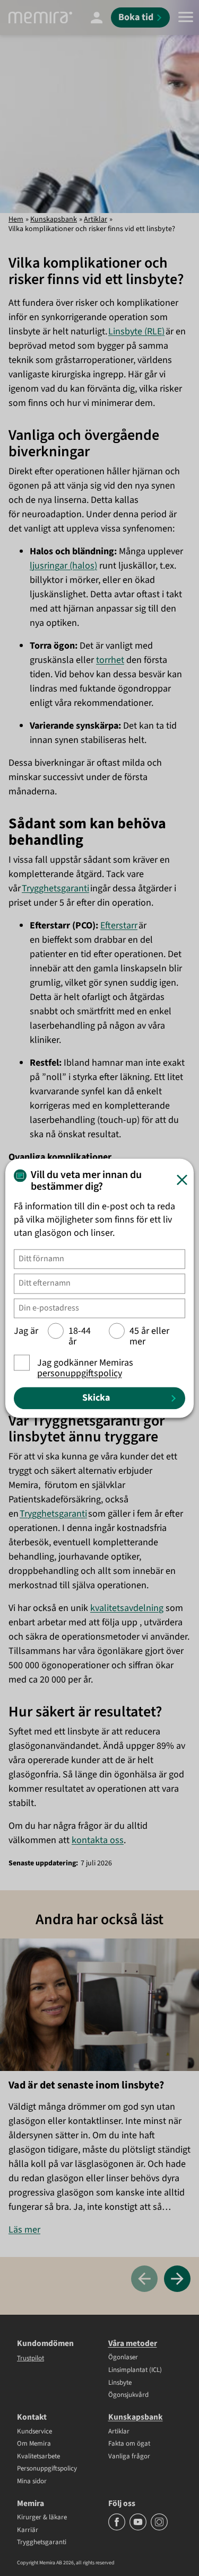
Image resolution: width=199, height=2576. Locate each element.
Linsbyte (120, 2383)
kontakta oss (98, 1840)
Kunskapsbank (54, 219)
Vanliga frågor (129, 2457)
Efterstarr (119, 926)
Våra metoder (133, 2343)
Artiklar (96, 219)
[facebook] (118, 2528)
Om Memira (34, 2444)
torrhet (110, 660)
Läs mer (24, 2230)
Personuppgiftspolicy (47, 2469)
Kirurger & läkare (42, 2518)
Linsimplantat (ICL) (135, 2370)
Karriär (28, 2530)
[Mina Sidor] (97, 17)
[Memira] (40, 17)
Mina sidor (32, 2482)
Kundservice (34, 2432)
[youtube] (139, 2528)
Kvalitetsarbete (38, 2457)
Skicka (96, 1398)
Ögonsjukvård (128, 2395)
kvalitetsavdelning (127, 1608)
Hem (16, 219)
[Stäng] (182, 1180)
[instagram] (159, 2528)
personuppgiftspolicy (80, 1373)
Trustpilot (31, 2358)
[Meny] (186, 17)
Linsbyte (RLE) (136, 331)
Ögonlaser (123, 2358)
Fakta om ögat (129, 2444)
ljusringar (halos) (63, 566)
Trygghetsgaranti (55, 888)
